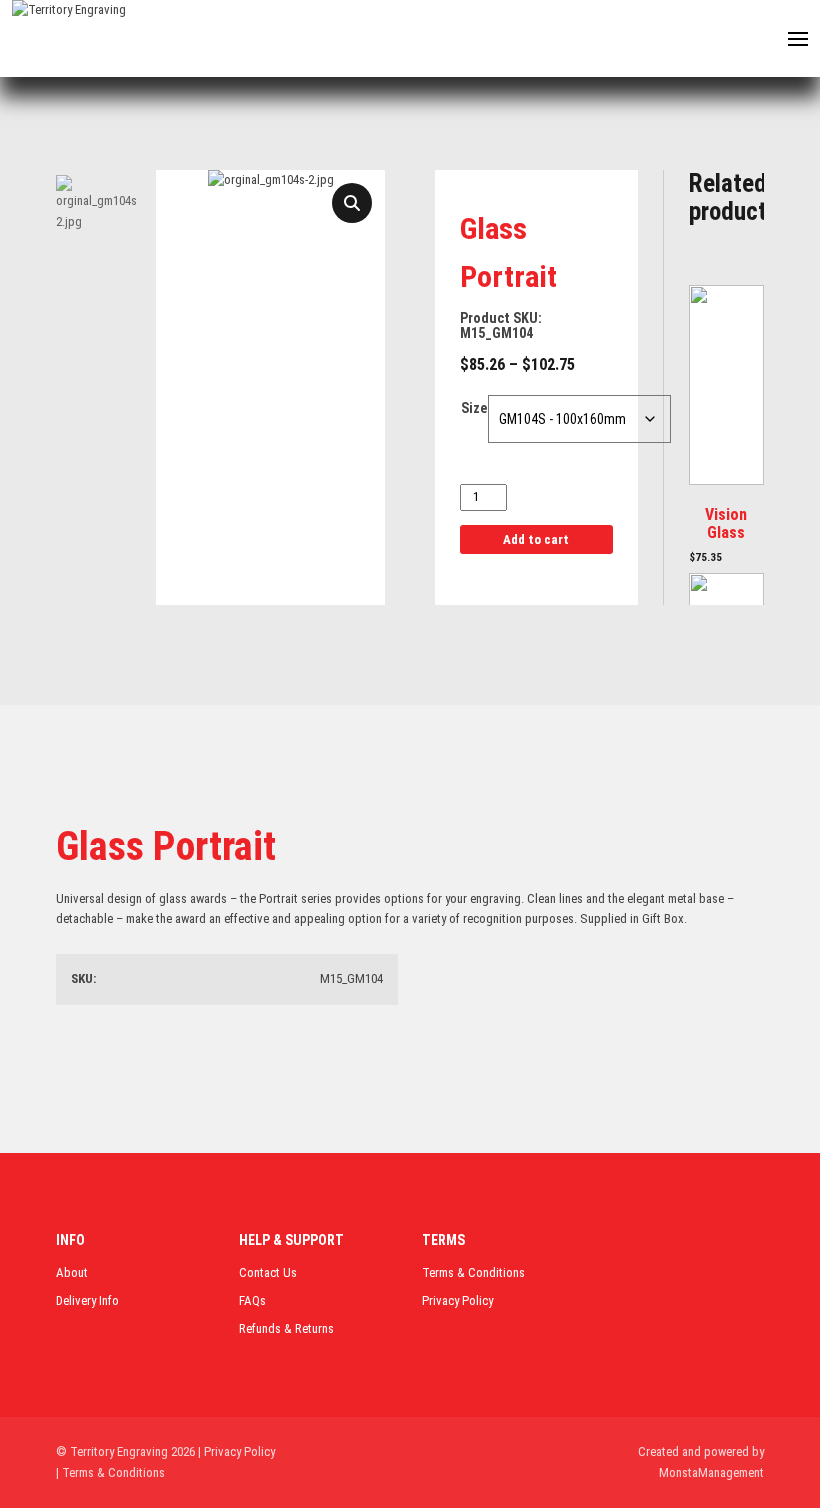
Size (474, 408)
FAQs (252, 1300)
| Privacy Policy (236, 1451)
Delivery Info (87, 1300)
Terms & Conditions (473, 1272)
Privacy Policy (457, 1300)
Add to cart (536, 539)
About (72, 1272)
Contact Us (268, 1272)
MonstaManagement (711, 1472)
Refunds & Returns (286, 1328)
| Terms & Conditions (110, 1472)
